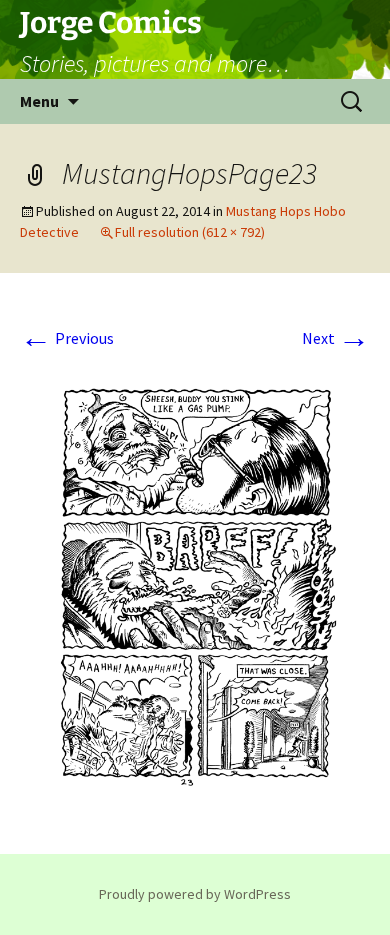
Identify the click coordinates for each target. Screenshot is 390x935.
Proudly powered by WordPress (195, 894)
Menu (39, 101)
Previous (67, 338)
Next (336, 338)
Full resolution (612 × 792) (190, 232)
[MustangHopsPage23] (195, 585)
